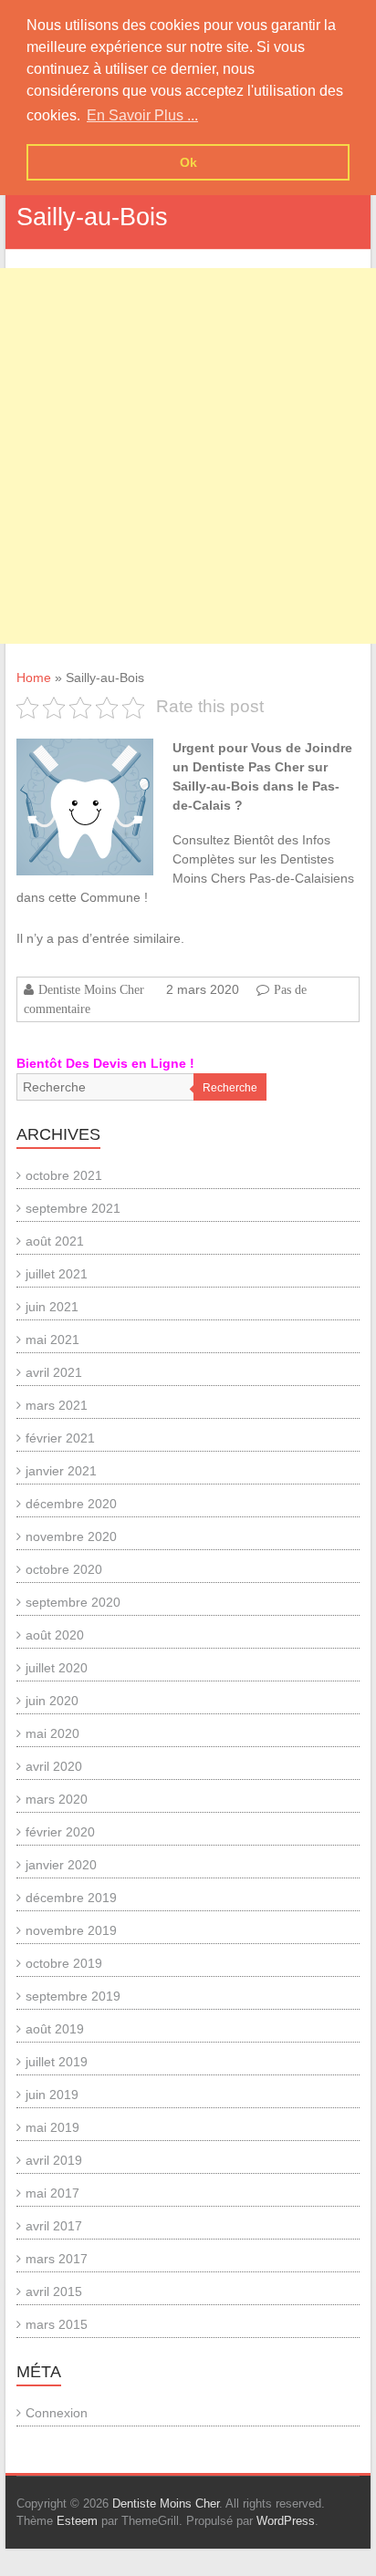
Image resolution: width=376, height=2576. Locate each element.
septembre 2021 (73, 1208)
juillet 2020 (57, 1668)
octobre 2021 (64, 1175)
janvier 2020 (61, 1865)
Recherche (230, 1088)
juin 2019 (52, 2095)
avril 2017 (54, 2226)
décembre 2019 (71, 1898)
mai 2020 (52, 1733)
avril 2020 (54, 1766)
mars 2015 (57, 2324)
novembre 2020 (71, 1536)
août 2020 (55, 1635)
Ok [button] (188, 162)
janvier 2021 (61, 1471)
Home (34, 678)
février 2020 (60, 1832)
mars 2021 (57, 1405)
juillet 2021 (57, 1274)
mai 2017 (52, 2193)
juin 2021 (52, 1307)
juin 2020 (52, 1701)
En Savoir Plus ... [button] (142, 115)
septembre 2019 (73, 1996)
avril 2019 (54, 2160)
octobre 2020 (64, 1569)
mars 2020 (57, 1799)
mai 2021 (52, 1340)
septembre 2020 (73, 1602)
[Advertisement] (188, 456)
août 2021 (55, 1241)
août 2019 (55, 2029)
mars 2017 (57, 2259)
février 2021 (60, 1438)
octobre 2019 (64, 1963)
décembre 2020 (71, 1504)
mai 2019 (52, 2127)
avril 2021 (54, 1372)
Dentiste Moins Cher (91, 989)
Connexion (57, 2413)
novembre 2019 (71, 1930)
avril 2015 (54, 2292)
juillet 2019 (57, 2062)
